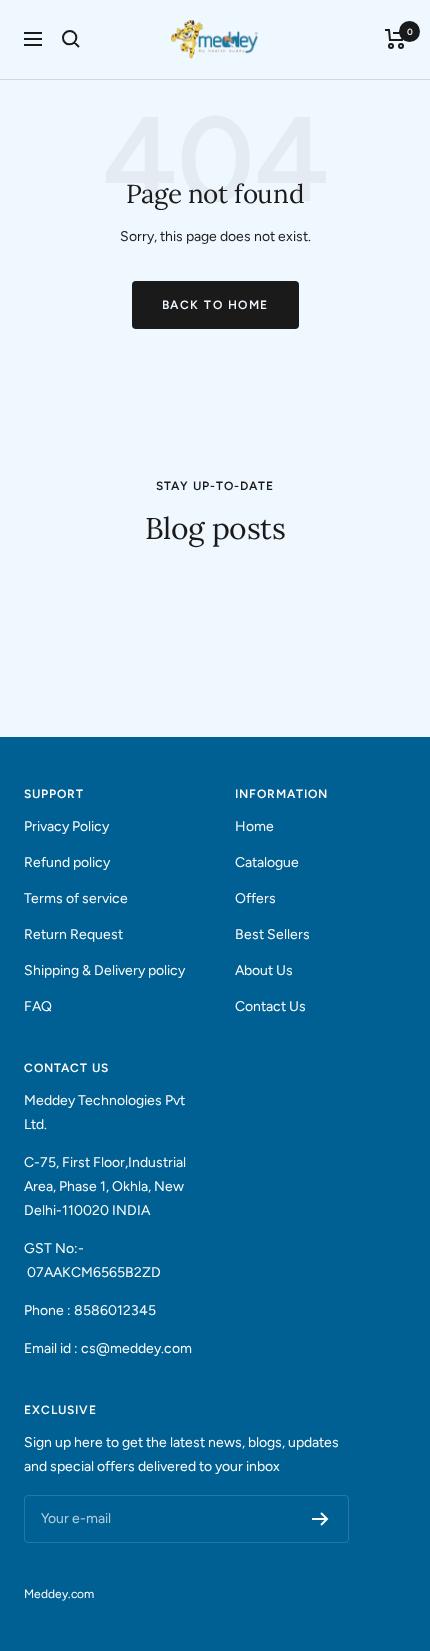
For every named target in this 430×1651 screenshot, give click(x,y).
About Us (264, 970)
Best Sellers (272, 934)
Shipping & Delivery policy (104, 970)
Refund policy (67, 862)
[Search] (71, 39)
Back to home (215, 305)
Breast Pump (67, 584)
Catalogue (267, 862)
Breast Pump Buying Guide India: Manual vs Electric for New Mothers (174, 646)
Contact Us (270, 1006)
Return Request (73, 934)
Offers (255, 898)
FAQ (38, 1006)
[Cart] (395, 39)
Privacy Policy (66, 826)
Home (254, 826)
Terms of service (76, 898)
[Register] (320, 1519)
